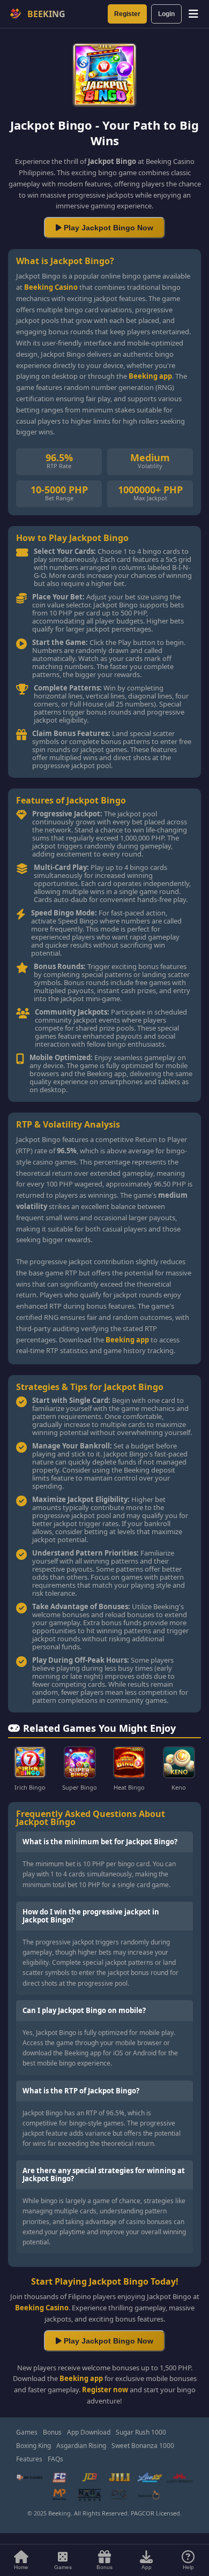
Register (127, 14)
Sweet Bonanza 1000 (143, 2446)
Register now (105, 2390)
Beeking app (150, 376)
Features (29, 2459)
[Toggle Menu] (193, 14)
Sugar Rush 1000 (141, 2432)
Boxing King (33, 2446)
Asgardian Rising (81, 2446)
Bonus (52, 2432)
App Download (89, 2432)
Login (166, 14)
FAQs (55, 2459)
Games (27, 2432)
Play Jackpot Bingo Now (107, 228)
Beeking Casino (51, 287)
